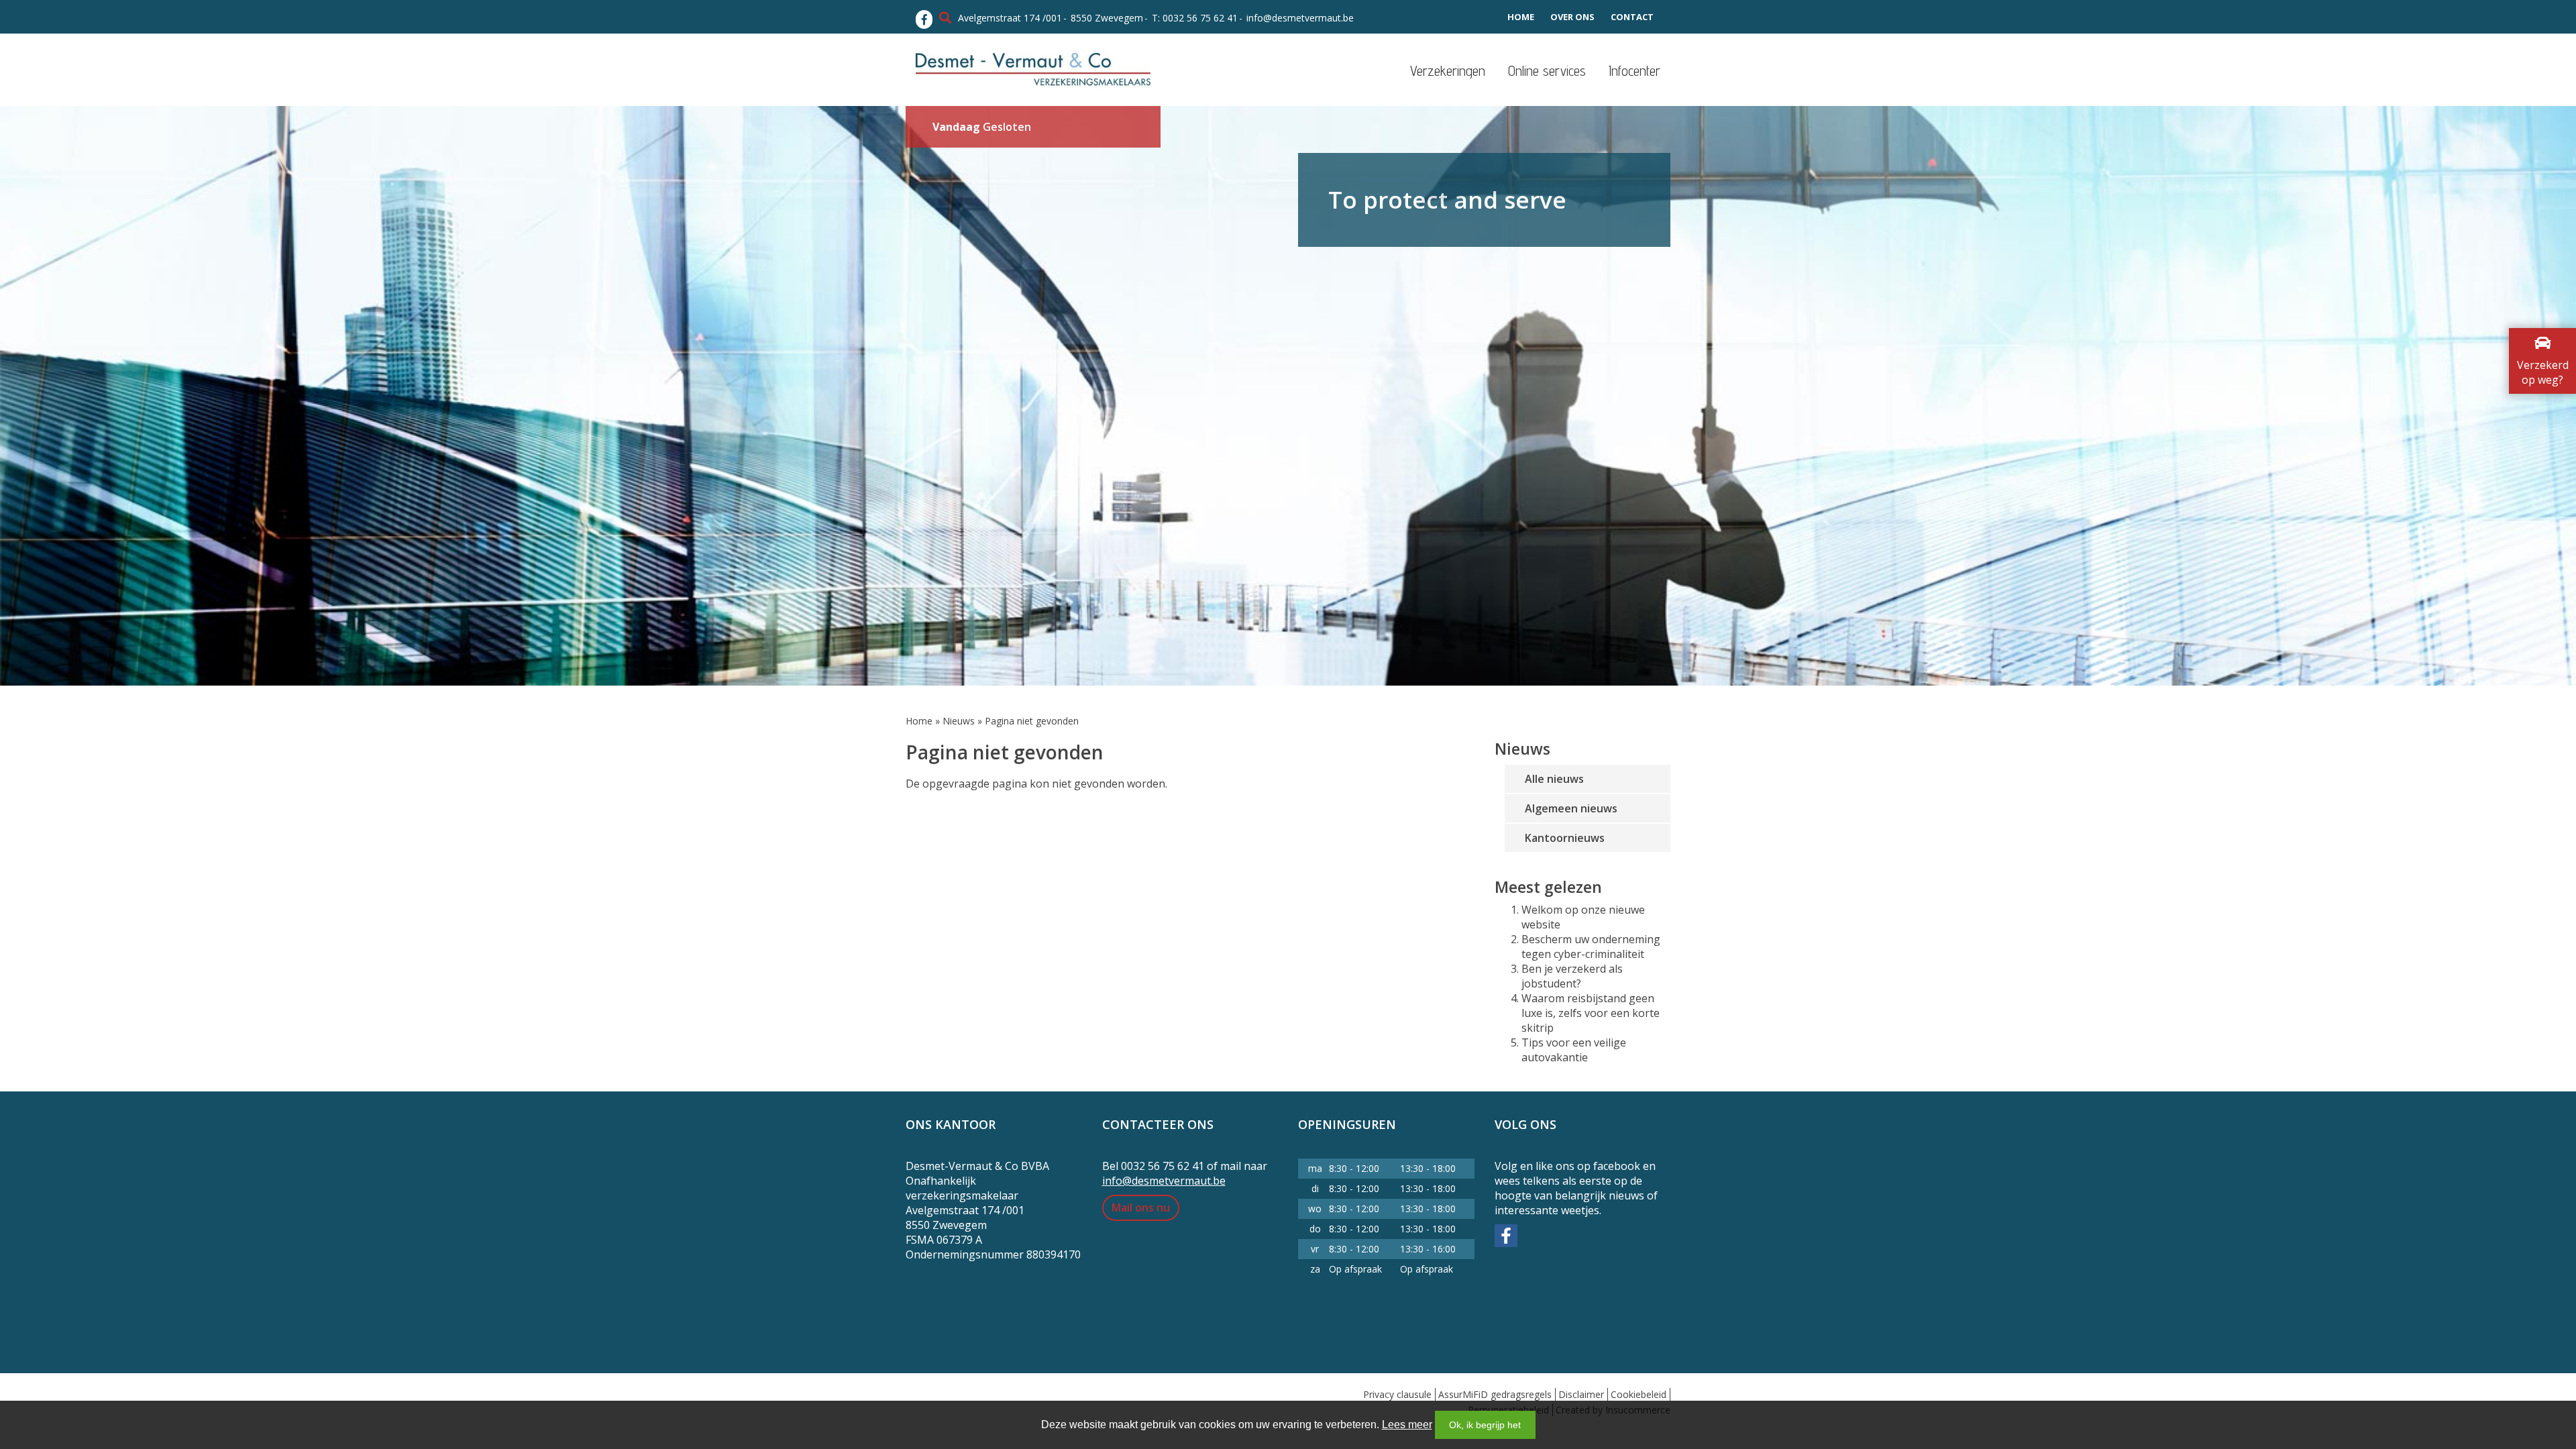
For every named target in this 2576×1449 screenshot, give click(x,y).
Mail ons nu (1141, 1207)
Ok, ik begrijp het (1485, 1425)
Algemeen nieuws (1571, 808)
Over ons (1572, 17)
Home (1521, 17)
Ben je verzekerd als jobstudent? (1572, 976)
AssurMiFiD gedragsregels (1495, 1394)
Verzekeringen (1448, 71)
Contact (1632, 17)
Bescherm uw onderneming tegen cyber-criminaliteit (1591, 947)
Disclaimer (1581, 1394)
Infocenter (1634, 71)
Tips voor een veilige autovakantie (1574, 1050)
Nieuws (959, 721)
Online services (1547, 71)
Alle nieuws (1554, 779)
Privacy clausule (1397, 1394)
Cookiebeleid (1639, 1394)
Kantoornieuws (1565, 838)
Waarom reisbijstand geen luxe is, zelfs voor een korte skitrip (1591, 1013)
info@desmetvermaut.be (1300, 18)
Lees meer (1407, 1425)
